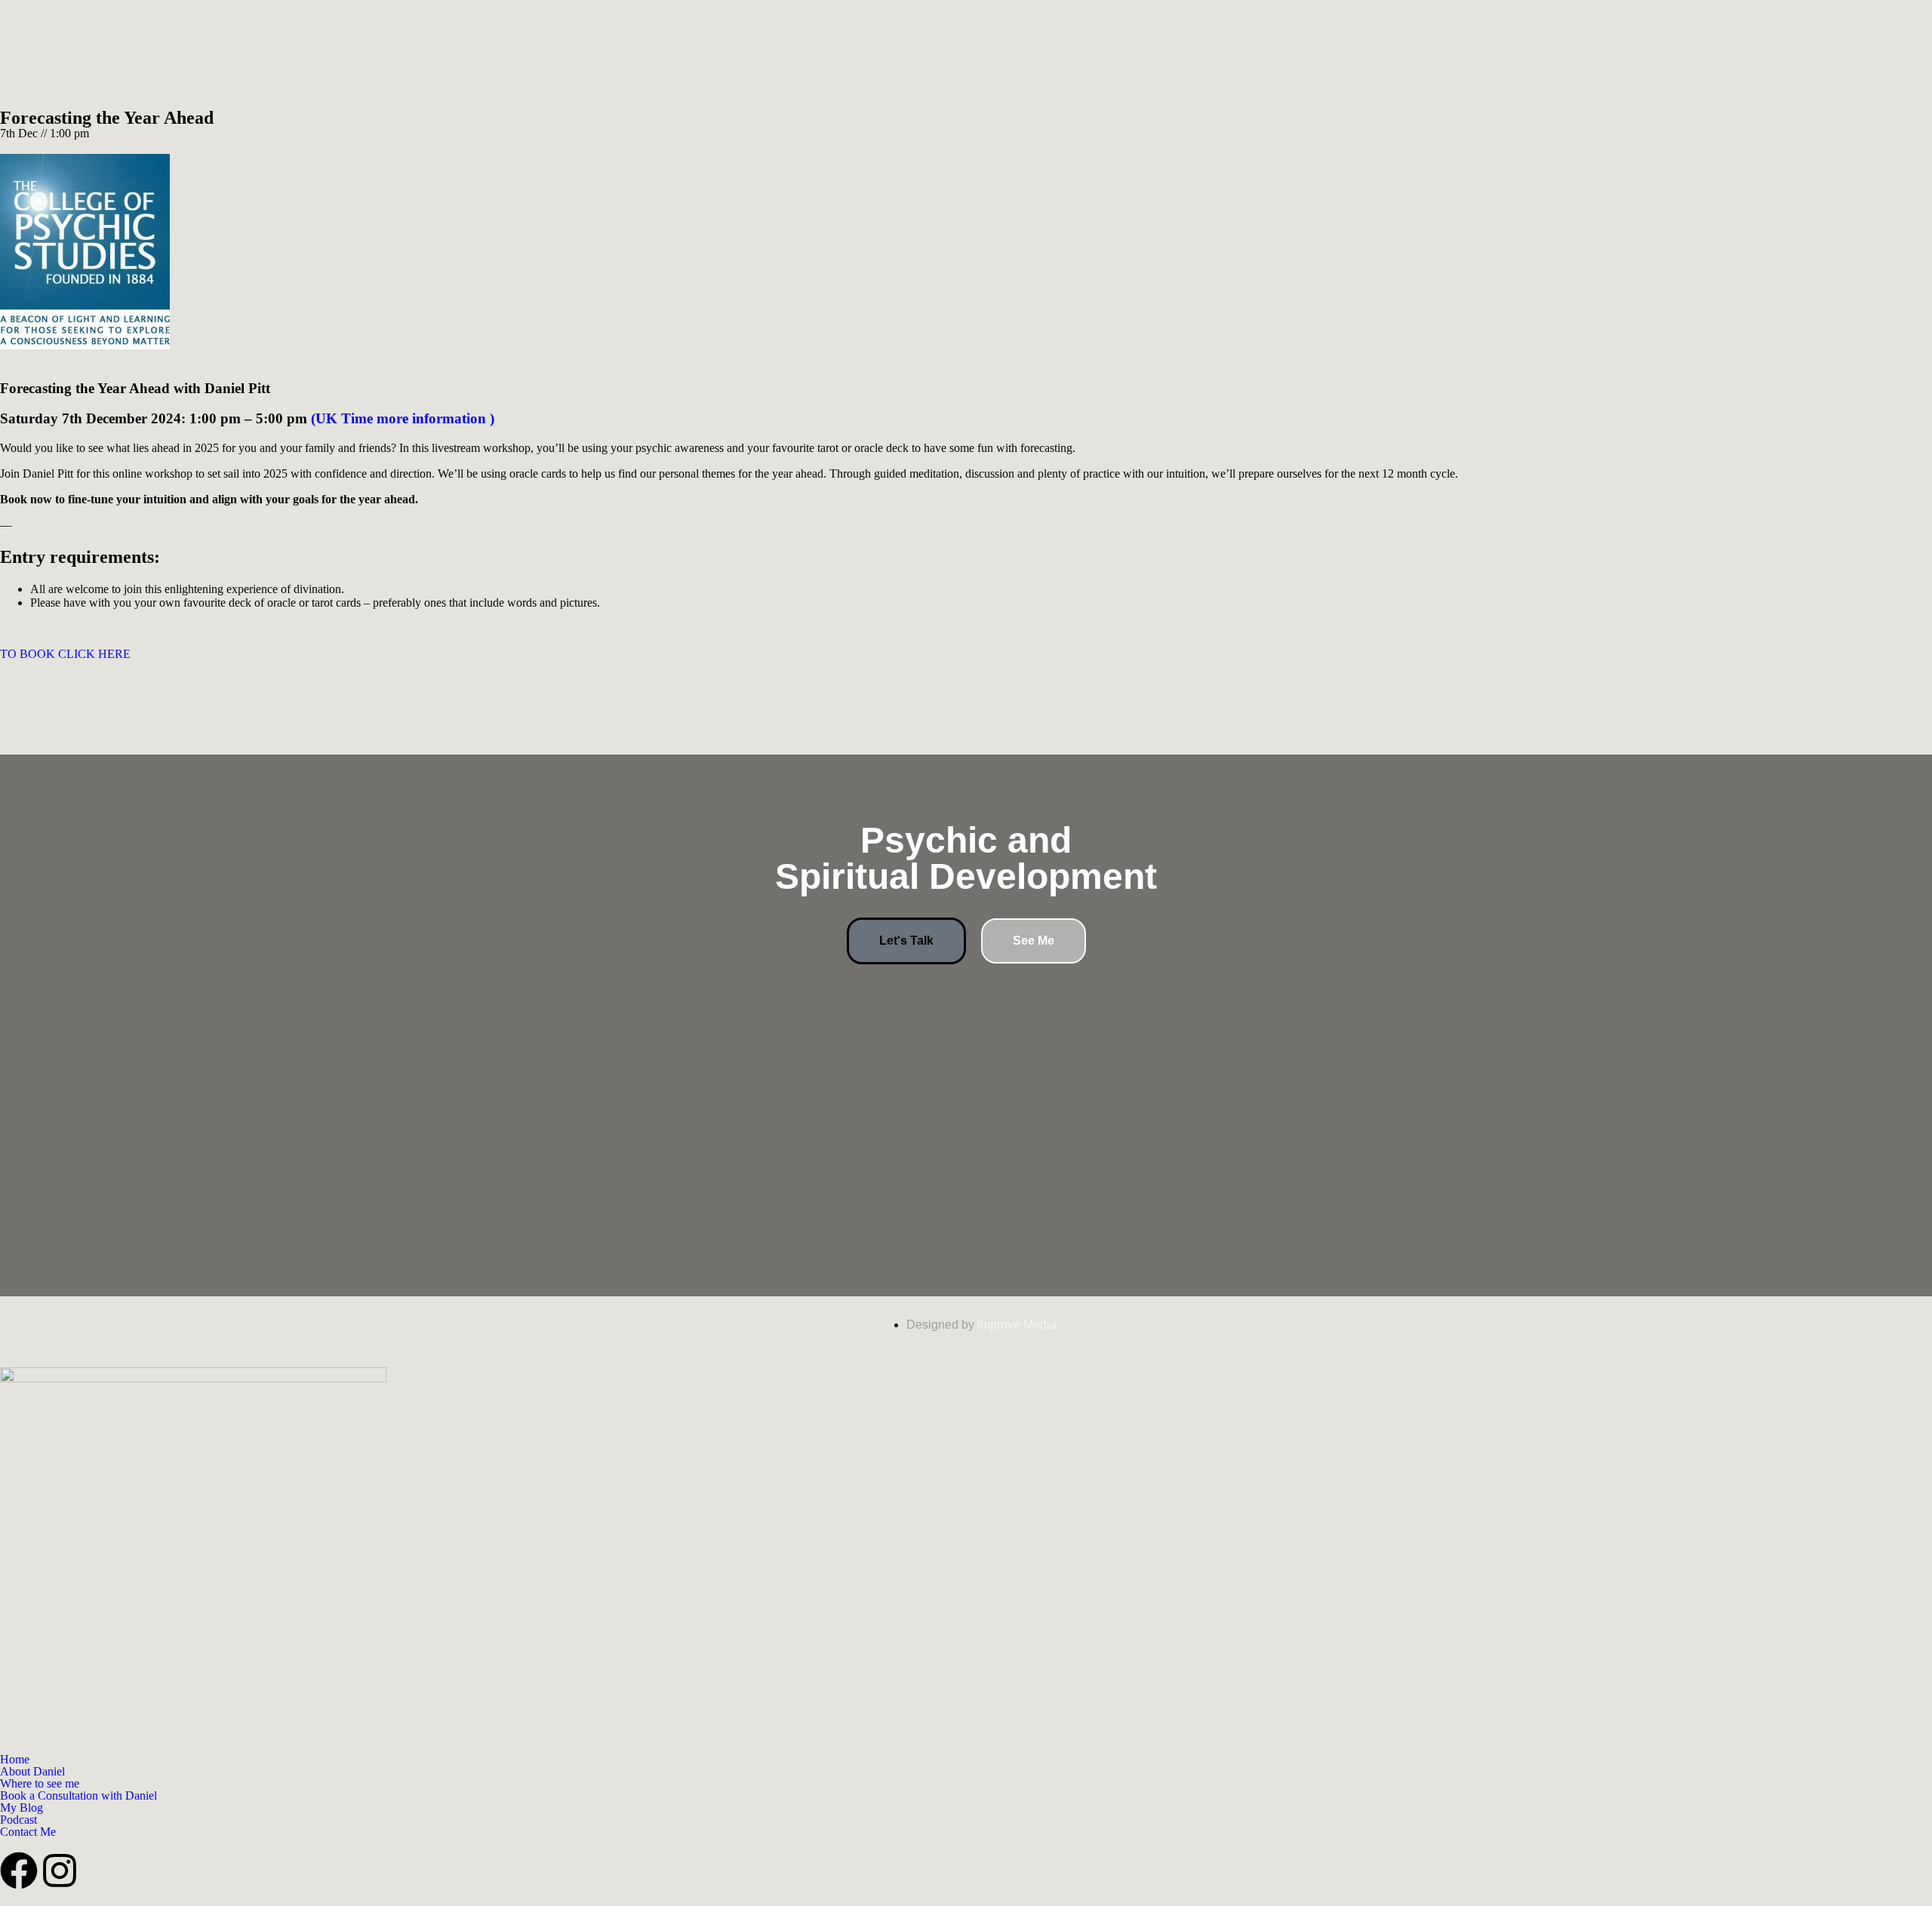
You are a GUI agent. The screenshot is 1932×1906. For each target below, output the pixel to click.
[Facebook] (19, 1871)
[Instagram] (60, 1871)
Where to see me (40, 1784)
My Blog (22, 1808)
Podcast (18, 1820)
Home (15, 1760)
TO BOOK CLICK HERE (65, 654)
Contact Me (28, 1832)
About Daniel (32, 1772)
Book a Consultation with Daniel (78, 1796)
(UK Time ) (403, 418)
